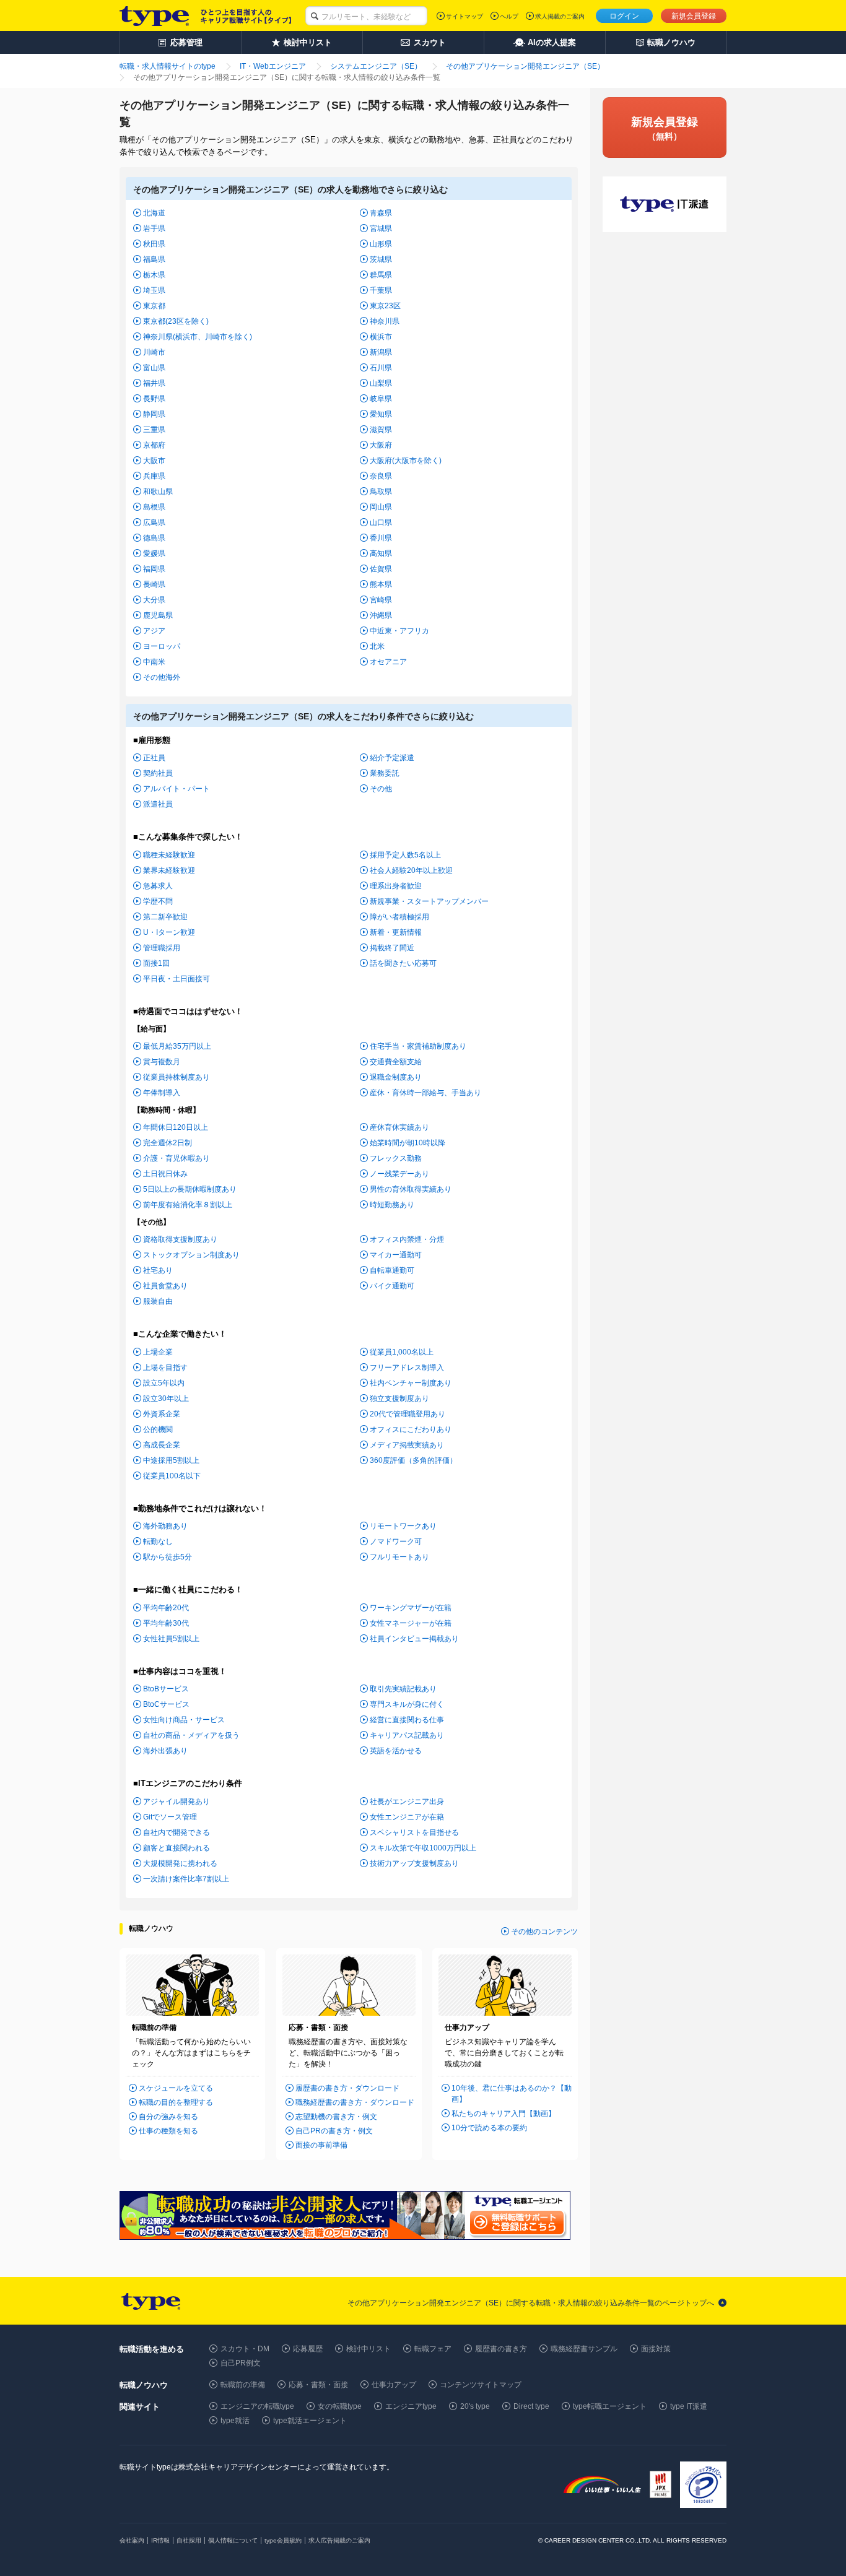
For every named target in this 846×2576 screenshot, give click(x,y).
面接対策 (656, 2349)
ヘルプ (509, 16)
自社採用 (189, 2540)
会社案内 (132, 2540)
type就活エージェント (310, 2421)
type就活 (235, 2421)
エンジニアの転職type (257, 2406)
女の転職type (340, 2406)
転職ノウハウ (151, 1928)
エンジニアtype (411, 2406)
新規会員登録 (694, 16)
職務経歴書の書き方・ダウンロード (355, 2102)
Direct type (531, 2406)
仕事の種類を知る (168, 2131)
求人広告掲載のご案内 (339, 2540)
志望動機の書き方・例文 (336, 2117)
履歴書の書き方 (501, 2349)
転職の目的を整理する (176, 2102)
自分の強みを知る (168, 2117)
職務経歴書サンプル (584, 2349)
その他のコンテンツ (544, 1932)
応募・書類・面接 (318, 2385)
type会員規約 (283, 2540)
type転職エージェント (610, 2406)
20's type (475, 2406)
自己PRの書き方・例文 (334, 2131)
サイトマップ (464, 16)
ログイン (624, 16)
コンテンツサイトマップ (481, 2385)
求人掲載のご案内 (560, 16)
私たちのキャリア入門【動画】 (504, 2114)
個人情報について (233, 2540)
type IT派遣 (689, 2406)
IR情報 (160, 2540)
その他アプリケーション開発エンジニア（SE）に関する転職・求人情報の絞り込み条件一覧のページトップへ (531, 2303)
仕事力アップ (394, 2385)
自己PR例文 (241, 2363)
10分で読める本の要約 (489, 2128)
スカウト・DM (245, 2349)
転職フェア (433, 2349)
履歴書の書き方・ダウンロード (347, 2088)
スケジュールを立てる (176, 2088)
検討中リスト (368, 2349)
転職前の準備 (243, 2385)
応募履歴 (308, 2349)
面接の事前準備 (321, 2145)
